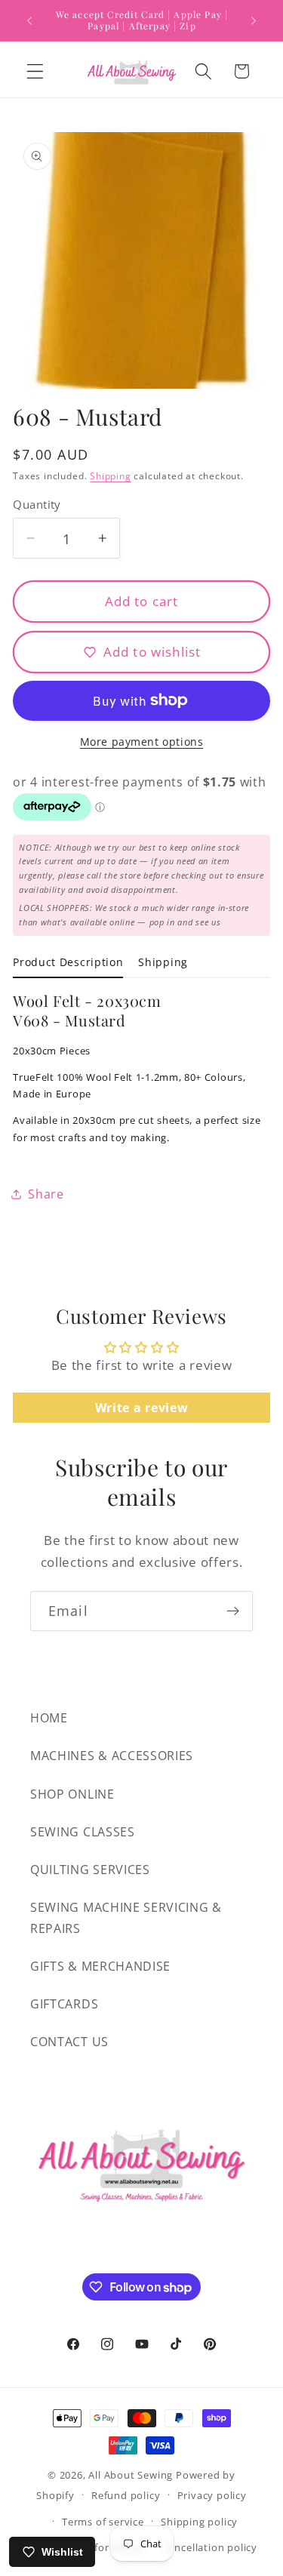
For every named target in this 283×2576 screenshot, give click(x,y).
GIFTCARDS (64, 2004)
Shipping (110, 476)
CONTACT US (69, 2042)
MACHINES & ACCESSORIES (112, 1756)
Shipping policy (199, 2522)
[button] (35, 71)
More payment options (142, 742)
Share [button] (46, 1194)
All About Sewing (131, 2475)
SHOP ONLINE (72, 1794)
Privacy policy (212, 2495)
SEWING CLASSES (83, 1832)
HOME (49, 1718)
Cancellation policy (210, 2547)
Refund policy (126, 2495)
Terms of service (103, 2522)
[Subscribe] (233, 1611)
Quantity (37, 504)
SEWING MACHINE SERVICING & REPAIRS (126, 1917)
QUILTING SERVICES (90, 1870)
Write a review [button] (142, 1408)
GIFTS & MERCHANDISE (100, 1966)
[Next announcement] (254, 20)
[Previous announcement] (29, 20)
